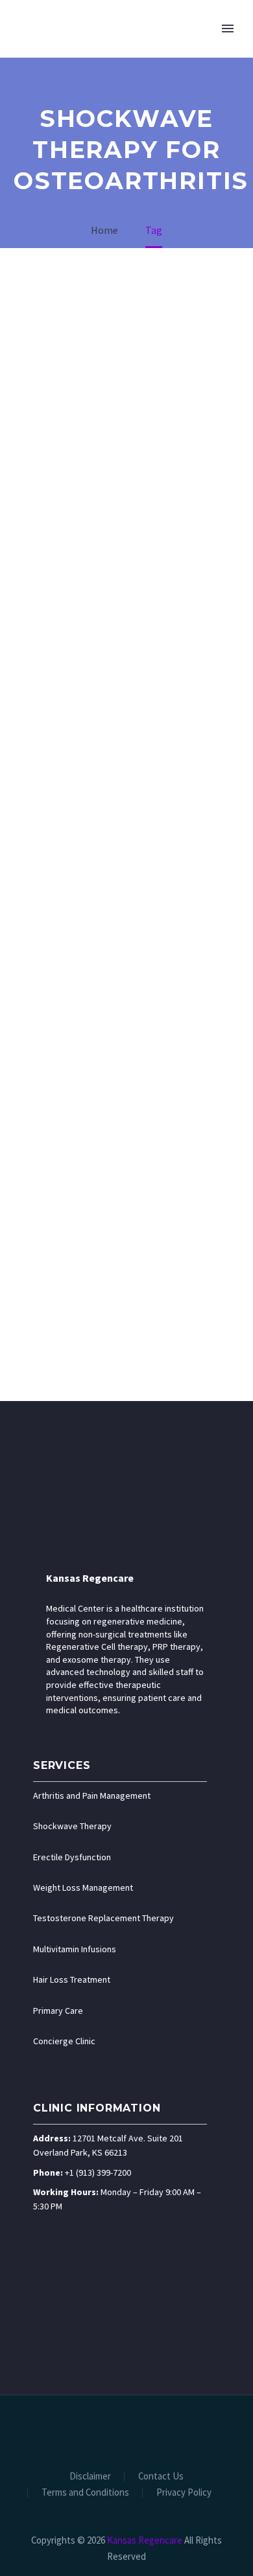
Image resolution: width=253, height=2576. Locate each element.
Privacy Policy (184, 2493)
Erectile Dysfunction (72, 1857)
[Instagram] (135, 2430)
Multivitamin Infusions (75, 1949)
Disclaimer (90, 2477)
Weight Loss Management (83, 1887)
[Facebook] (84, 2430)
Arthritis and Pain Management (92, 1795)
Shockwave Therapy (72, 1826)
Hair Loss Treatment (72, 1979)
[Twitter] (118, 2430)
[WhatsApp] (169, 2430)
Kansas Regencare (90, 1578)
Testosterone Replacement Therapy (103, 1918)
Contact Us (161, 2477)
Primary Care (58, 2011)
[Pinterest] (152, 2430)
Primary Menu (228, 28)
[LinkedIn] (101, 2430)
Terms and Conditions (85, 2493)
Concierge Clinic (64, 2041)
